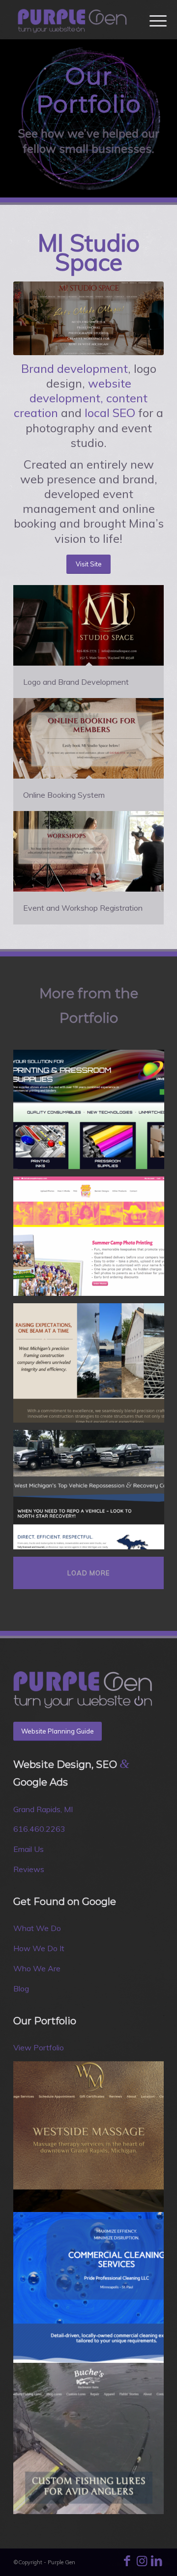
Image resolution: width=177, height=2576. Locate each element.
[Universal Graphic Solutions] (92, 1113)
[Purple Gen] (74, 20)
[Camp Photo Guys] (92, 1240)
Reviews (29, 1869)
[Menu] (150, 21)
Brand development (74, 368)
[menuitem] (150, 21)
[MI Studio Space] (88, 318)
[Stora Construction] (92, 1367)
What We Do (37, 1928)
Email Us (29, 1849)
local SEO (110, 413)
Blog (21, 1988)
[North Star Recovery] (92, 1493)
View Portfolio (39, 2047)
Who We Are (37, 1968)
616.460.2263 (39, 1829)
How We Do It (39, 1948)
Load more (88, 1573)
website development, (80, 391)
